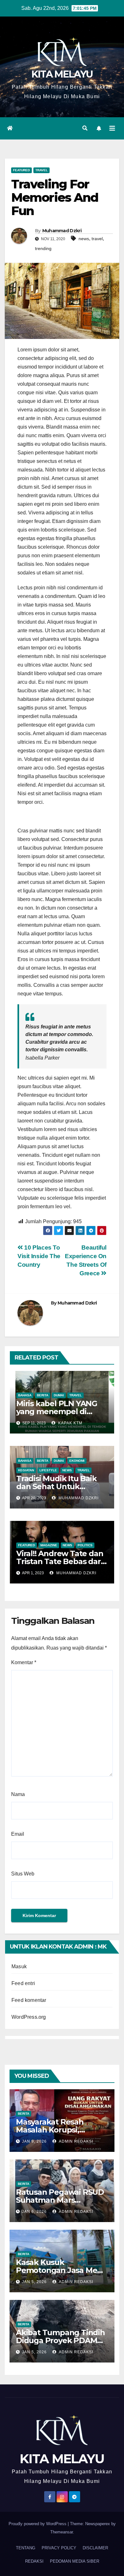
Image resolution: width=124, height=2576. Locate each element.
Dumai (59, 1395)
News (67, 1470)
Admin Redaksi (76, 2141)
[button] (85, 128)
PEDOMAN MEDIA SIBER (75, 2561)
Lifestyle (48, 1470)
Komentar (24, 1662)
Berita (43, 1395)
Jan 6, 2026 (34, 2212)
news (84, 239)
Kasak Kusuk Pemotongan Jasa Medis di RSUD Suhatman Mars (62, 2270)
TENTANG (26, 2548)
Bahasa (25, 1395)
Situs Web (23, 1874)
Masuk (19, 1966)
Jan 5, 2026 (34, 2282)
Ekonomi (77, 1461)
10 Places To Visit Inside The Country (39, 1256)
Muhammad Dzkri (62, 231)
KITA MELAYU (62, 74)
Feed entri (23, 1983)
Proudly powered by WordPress (38, 2524)
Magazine (49, 1545)
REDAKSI (34, 2561)
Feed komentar (29, 2000)
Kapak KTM (70, 1423)
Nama (18, 1794)
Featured (21, 170)
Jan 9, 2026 (34, 2141)
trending (43, 248)
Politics (85, 1545)
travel (97, 239)
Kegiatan (26, 1470)
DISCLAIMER (95, 2548)
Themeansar (62, 2532)
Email (18, 1834)
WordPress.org (29, 2017)
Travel (41, 170)
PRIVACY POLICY (59, 2548)
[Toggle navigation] (112, 128)
